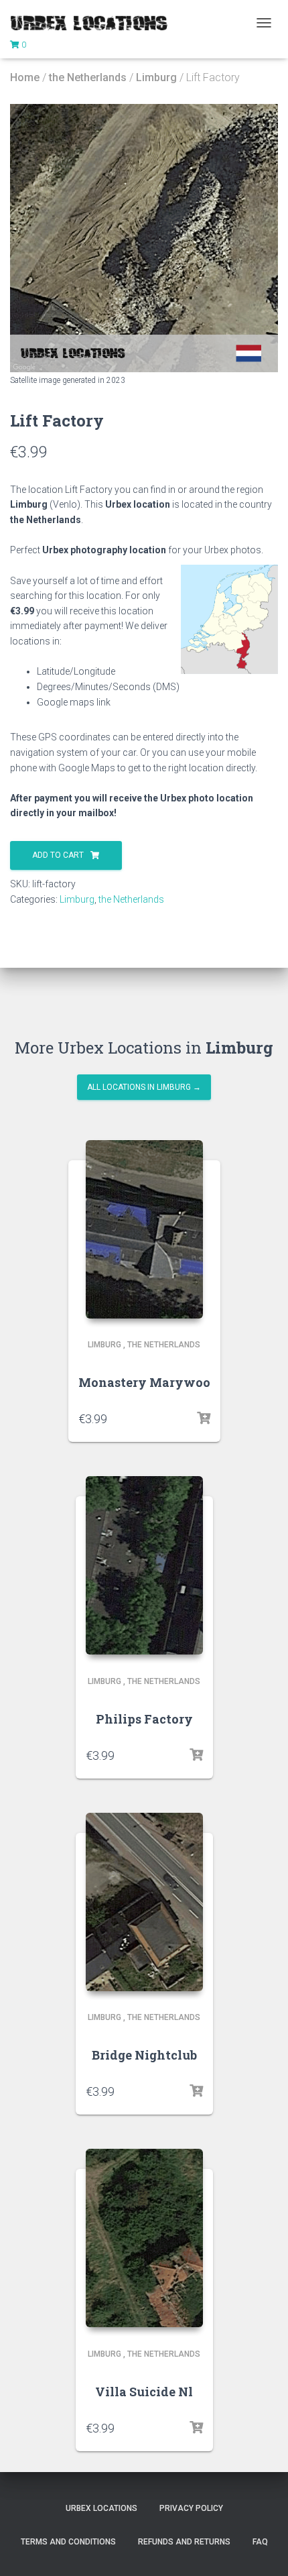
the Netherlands (88, 77)
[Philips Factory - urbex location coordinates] (144, 1565)
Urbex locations (101, 2508)
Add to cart (58, 855)
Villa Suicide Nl (144, 2392)
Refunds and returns (184, 2542)
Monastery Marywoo (144, 1382)
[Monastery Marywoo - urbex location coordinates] (144, 1229)
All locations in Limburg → (144, 1087)
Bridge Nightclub (144, 2055)
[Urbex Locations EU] (94, 23)
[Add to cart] (204, 1418)
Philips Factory (144, 1719)
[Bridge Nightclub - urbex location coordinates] (144, 1902)
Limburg (156, 77)
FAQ (260, 2542)
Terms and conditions (68, 2542)
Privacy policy (191, 2508)
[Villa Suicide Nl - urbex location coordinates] (144, 2238)
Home (25, 77)
